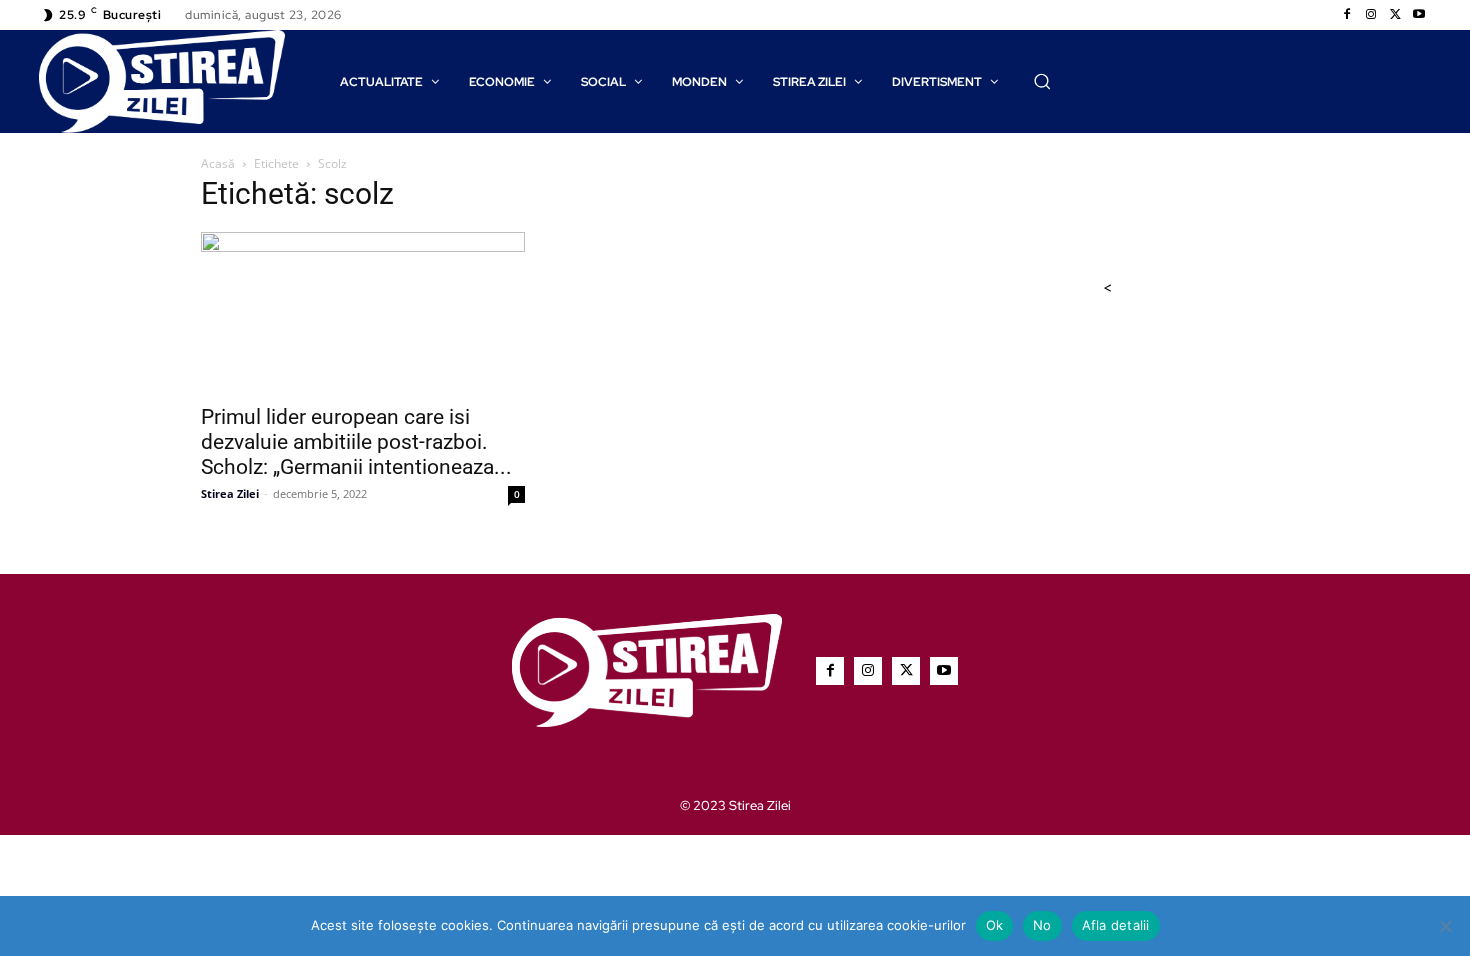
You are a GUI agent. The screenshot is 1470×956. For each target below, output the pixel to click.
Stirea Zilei (230, 493)
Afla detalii (1116, 925)
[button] (1042, 81)
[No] (1445, 926)
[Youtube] (1419, 15)
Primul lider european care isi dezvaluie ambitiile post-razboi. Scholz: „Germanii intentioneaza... (356, 442)
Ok (995, 925)
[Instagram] (1371, 15)
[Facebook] (1347, 15)
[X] (1395, 15)
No (1042, 925)
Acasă (218, 163)
